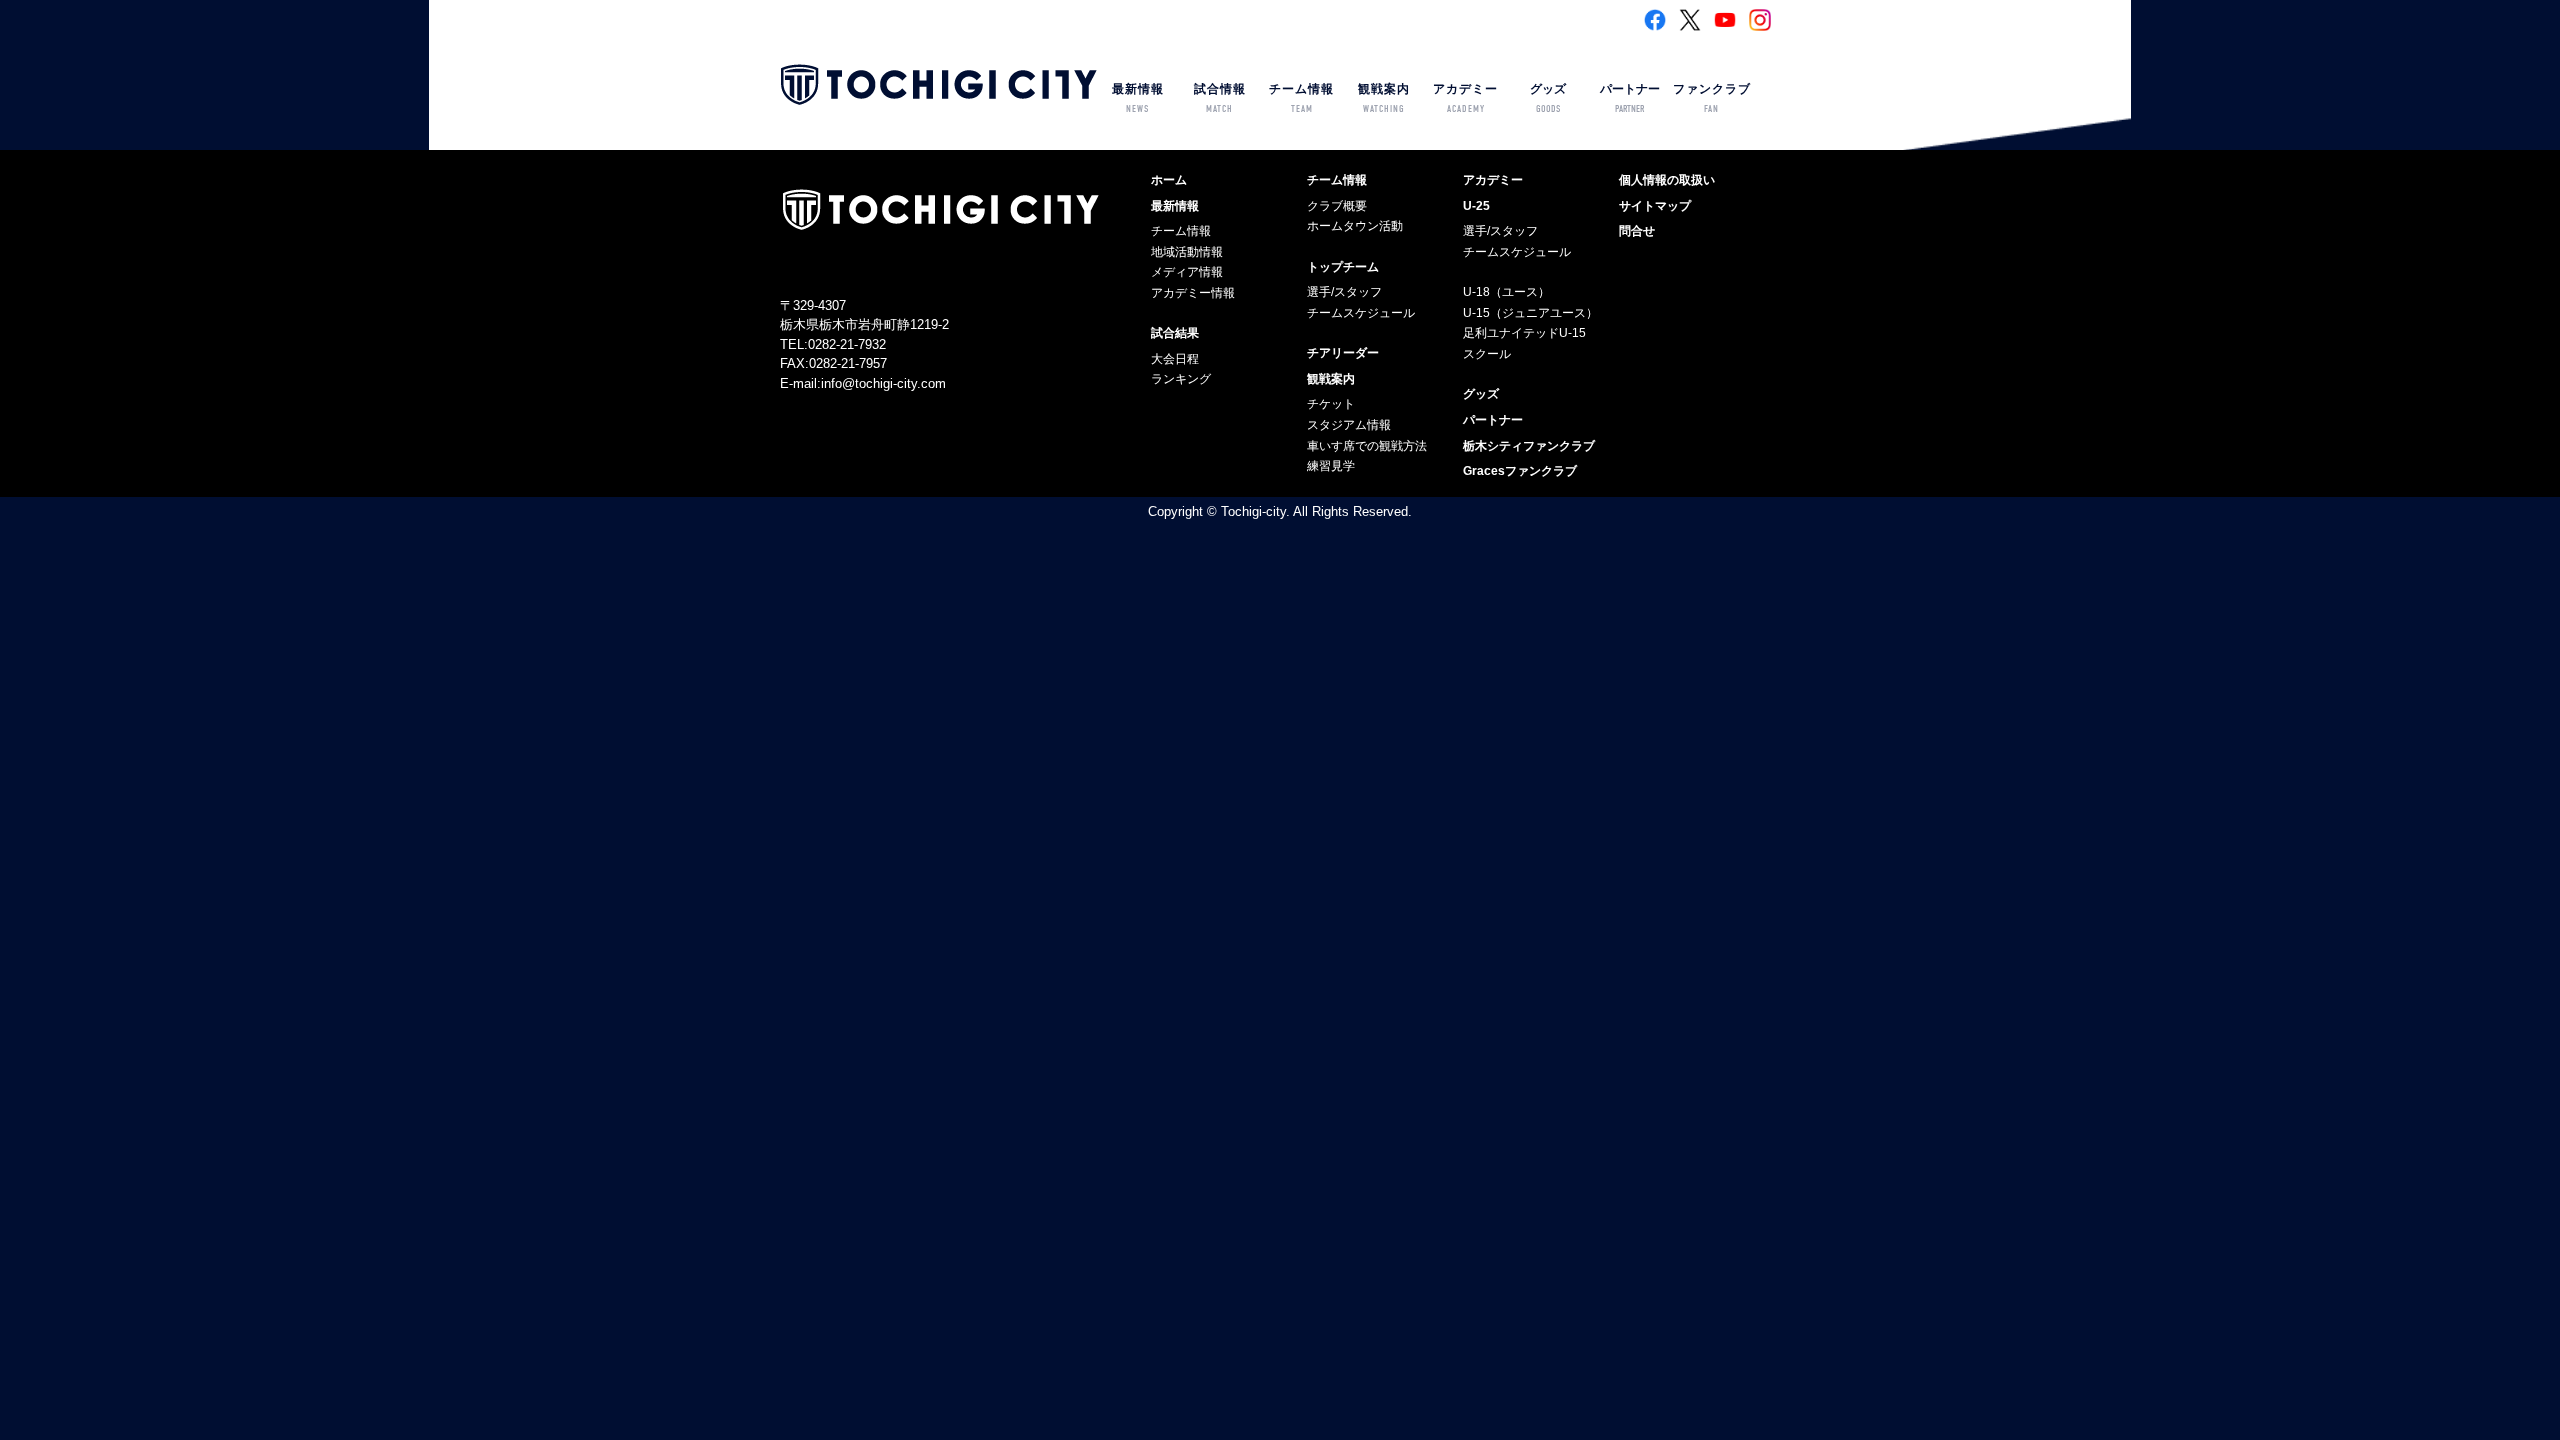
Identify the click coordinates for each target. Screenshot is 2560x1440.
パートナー (1630, 98)
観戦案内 (1384, 98)
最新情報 (1138, 98)
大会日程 (1175, 359)
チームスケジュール (1361, 313)
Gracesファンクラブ (1520, 471)
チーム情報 (1301, 98)
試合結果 (1175, 333)
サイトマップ (1655, 206)
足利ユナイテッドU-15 (1524, 333)
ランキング (1181, 379)
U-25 (1476, 206)
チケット (1331, 404)
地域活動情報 (1187, 252)
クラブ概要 (1337, 206)
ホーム (1169, 180)
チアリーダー (1343, 353)
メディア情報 (1187, 272)
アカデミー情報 (1193, 293)
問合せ (1637, 231)
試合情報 (1220, 98)
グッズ (1548, 98)
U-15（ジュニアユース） (1530, 313)
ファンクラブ (1712, 98)
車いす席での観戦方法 (1367, 446)
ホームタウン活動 (1355, 226)
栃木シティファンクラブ (1529, 446)
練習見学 (1331, 466)
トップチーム (1343, 267)
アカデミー (1465, 98)
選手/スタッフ (1344, 292)
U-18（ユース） (1506, 292)
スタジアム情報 (1349, 425)
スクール (1487, 354)
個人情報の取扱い (1667, 180)
